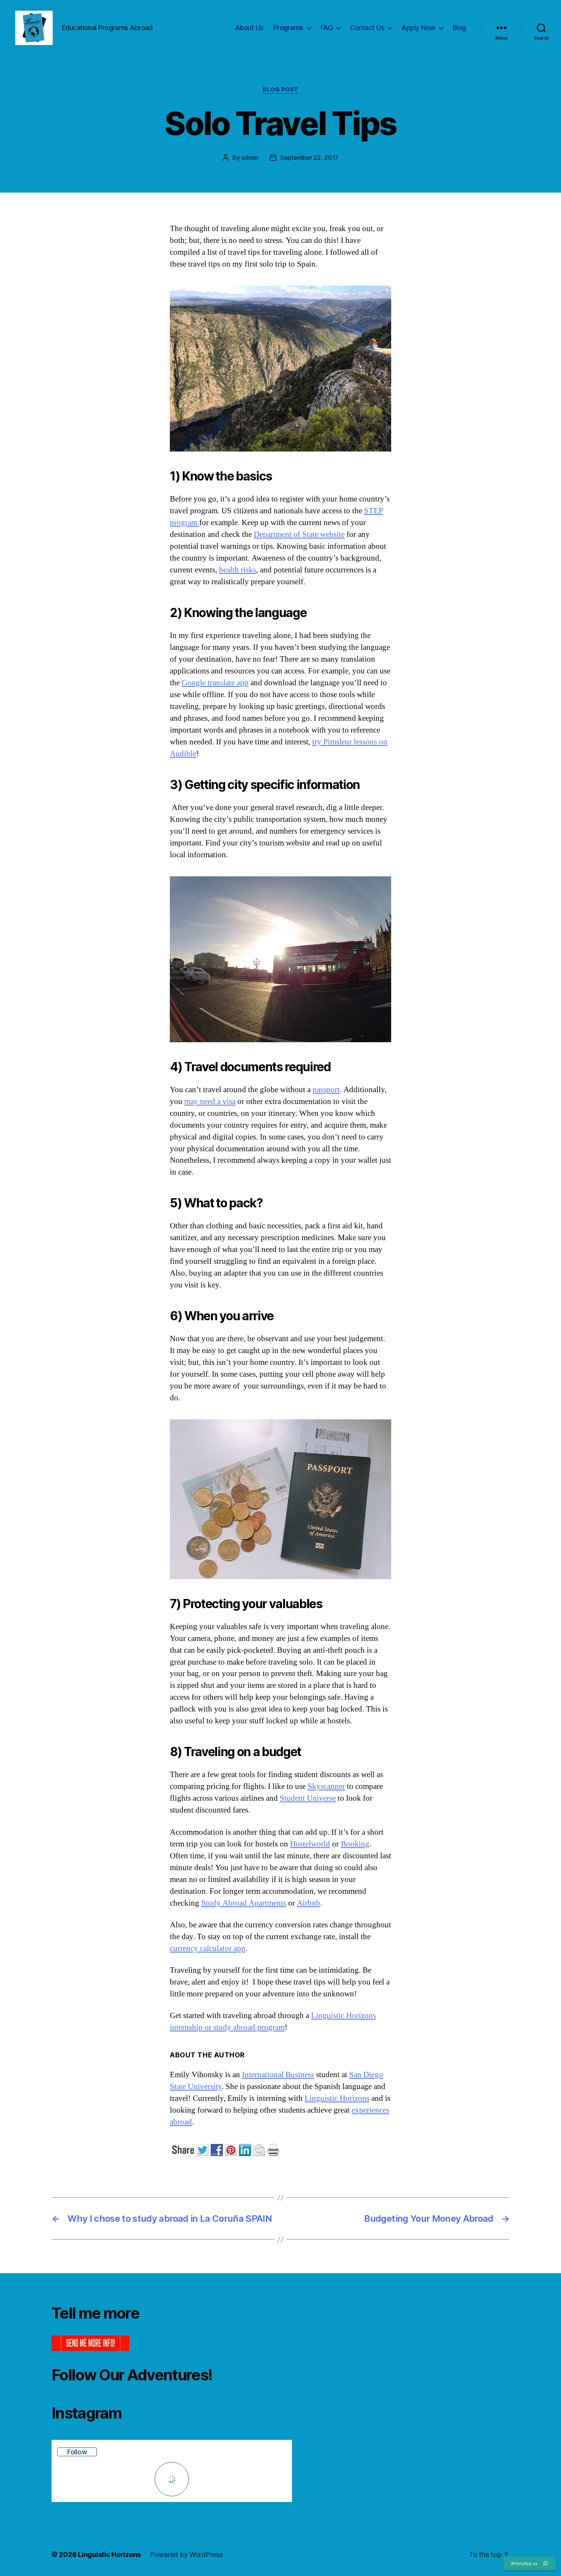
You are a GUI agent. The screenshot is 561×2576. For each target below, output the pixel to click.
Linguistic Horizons (337, 2098)
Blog (459, 28)
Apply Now (418, 28)
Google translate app (215, 683)
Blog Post (280, 90)
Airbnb (309, 1903)
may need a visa (210, 1102)
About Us (249, 28)
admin (250, 157)
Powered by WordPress (186, 2554)
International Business (278, 2075)
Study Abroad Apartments (244, 1903)
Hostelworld (310, 1844)
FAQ (327, 28)
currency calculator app (208, 1948)
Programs (288, 28)
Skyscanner (326, 1786)
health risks (238, 570)
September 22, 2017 (309, 157)
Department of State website (299, 534)
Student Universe (308, 1798)
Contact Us (367, 28)
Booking (355, 1844)
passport (326, 1090)
